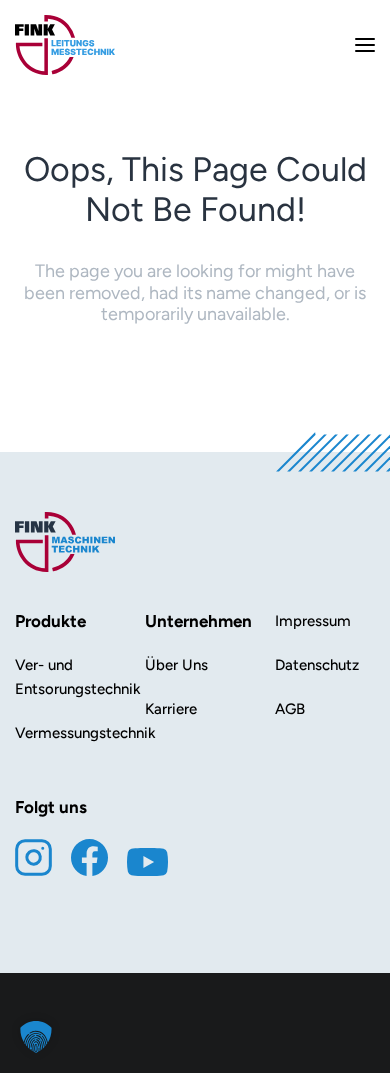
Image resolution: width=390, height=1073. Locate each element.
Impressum (313, 621)
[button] (36, 1037)
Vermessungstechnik (85, 733)
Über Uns (176, 665)
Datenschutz (317, 665)
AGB (290, 709)
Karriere (171, 709)
